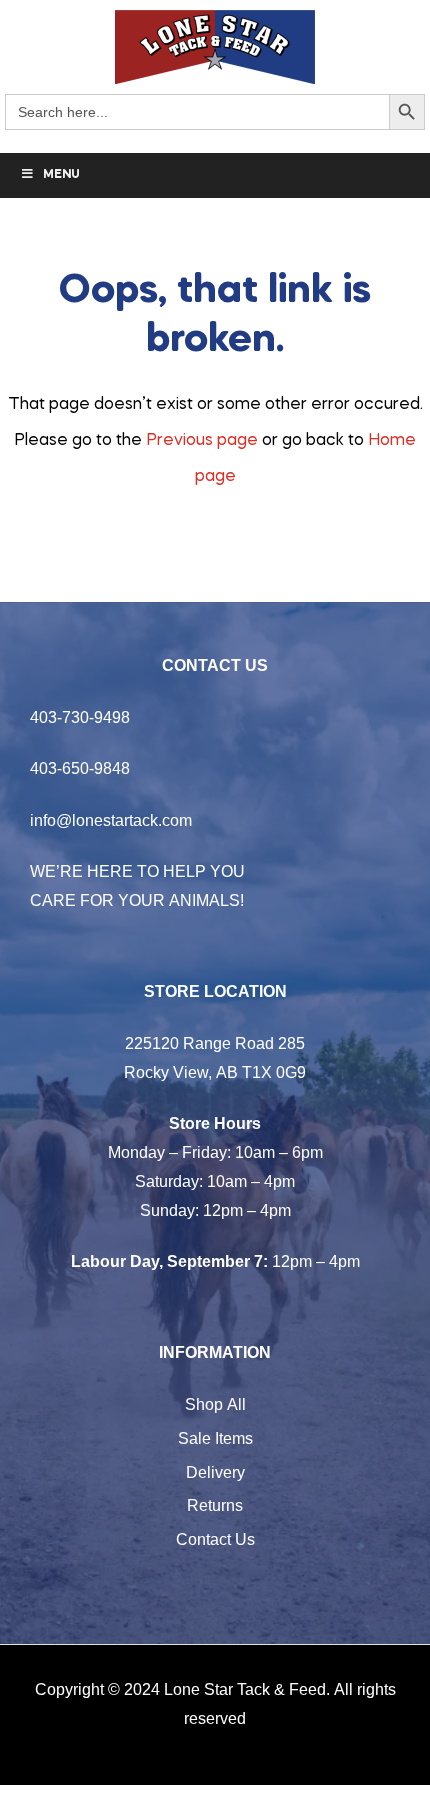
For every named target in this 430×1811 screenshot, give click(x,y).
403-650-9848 (80, 768)
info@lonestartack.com (111, 820)
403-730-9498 (80, 717)
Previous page (202, 441)
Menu (61, 175)
